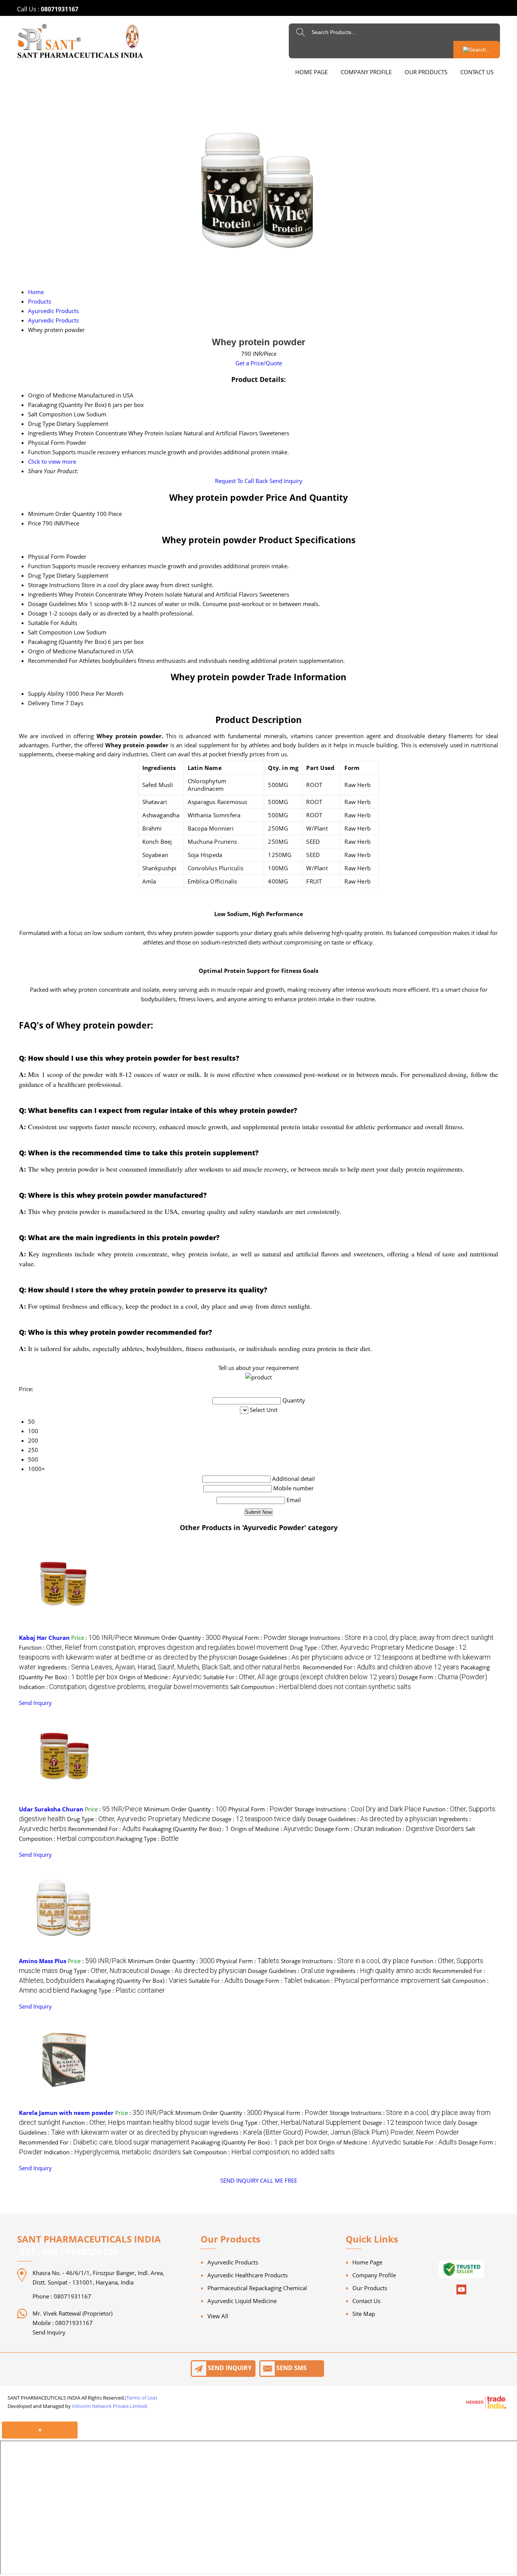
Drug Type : (362, 1647)
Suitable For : (300, 1677)
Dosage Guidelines (52, 604)
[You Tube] (461, 2293)
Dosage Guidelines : (372, 1819)
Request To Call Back (241, 481)
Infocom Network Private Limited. (110, 2406)
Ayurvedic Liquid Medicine (242, 2301)
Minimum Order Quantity (62, 514)
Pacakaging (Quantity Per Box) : (186, 1829)
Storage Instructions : (392, 1638)
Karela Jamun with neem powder (66, 2113)
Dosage (38, 613)
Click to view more (52, 461)
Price (34, 523)
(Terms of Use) (141, 2398)
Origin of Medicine (52, 651)
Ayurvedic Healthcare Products (248, 2275)
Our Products (426, 72)
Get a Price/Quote (259, 363)
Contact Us (477, 72)
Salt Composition (50, 632)
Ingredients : (169, 1667)
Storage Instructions (54, 585)
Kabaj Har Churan (44, 1638)
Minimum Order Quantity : (177, 1638)
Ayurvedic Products (233, 2262)
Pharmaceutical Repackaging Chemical (257, 2288)
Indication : (124, 1687)
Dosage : (259, 1819)
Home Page (311, 72)
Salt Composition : (321, 1687)
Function (39, 566)
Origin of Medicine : (160, 1677)
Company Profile (366, 72)
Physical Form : (255, 1638)
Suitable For (44, 623)
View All (218, 2316)
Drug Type (41, 575)
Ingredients (43, 594)
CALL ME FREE (279, 2180)
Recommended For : (381, 1667)
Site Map (364, 2314)
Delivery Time (46, 703)
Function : (154, 1647)
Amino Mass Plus (43, 1961)
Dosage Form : (443, 1677)
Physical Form (46, 556)
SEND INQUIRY (239, 2180)
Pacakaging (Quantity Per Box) (67, 642)
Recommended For (53, 661)
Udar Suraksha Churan (51, 1809)
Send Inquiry (286, 481)
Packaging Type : (147, 1839)
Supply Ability (46, 693)
